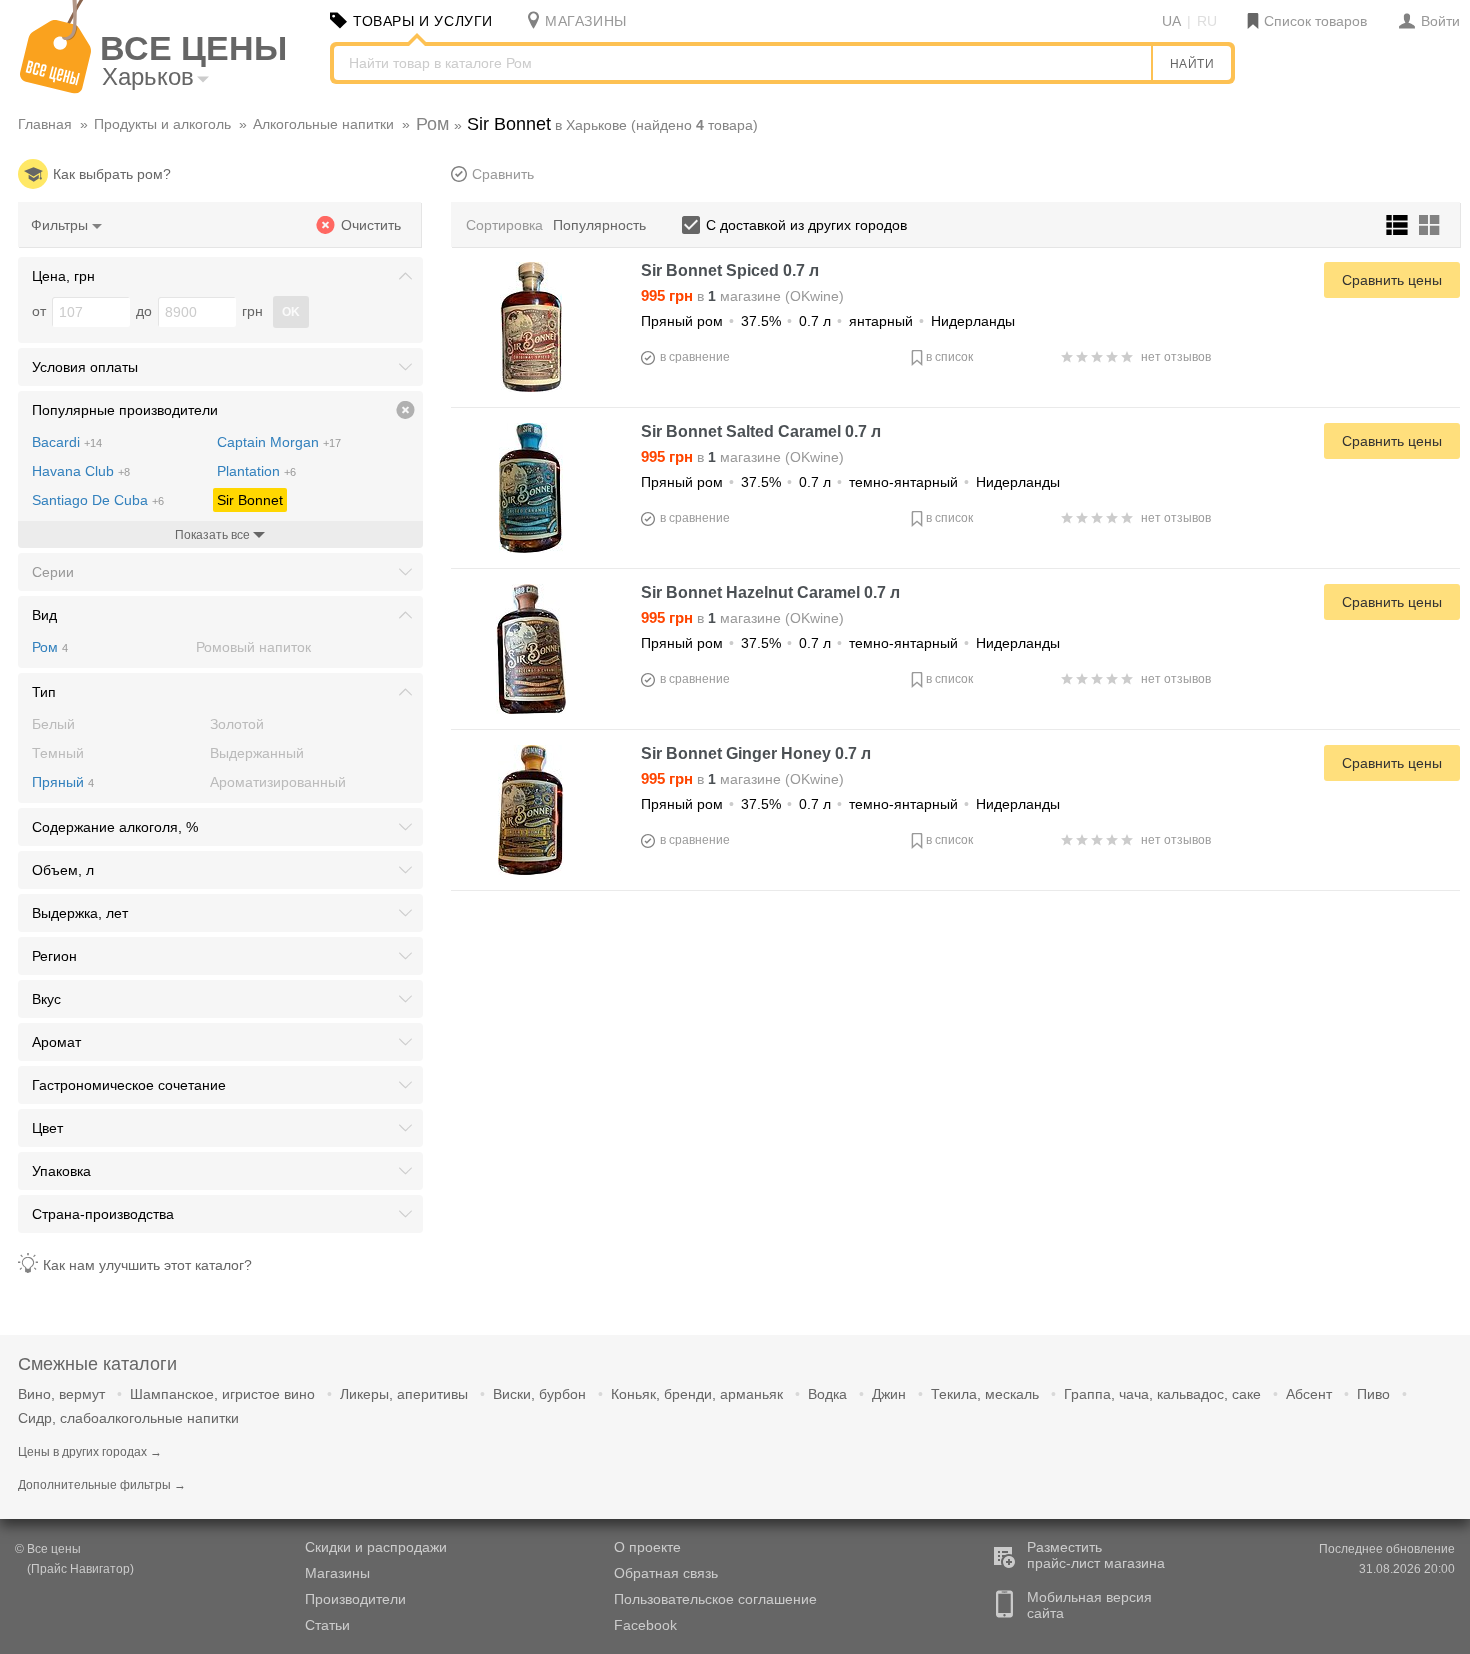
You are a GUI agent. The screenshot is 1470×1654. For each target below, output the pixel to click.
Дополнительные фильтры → (102, 1485)
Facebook (645, 1625)
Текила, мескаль (985, 1394)
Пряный (63, 782)
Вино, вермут (61, 1394)
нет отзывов (1176, 357)
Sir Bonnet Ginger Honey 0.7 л (756, 753)
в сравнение (695, 357)
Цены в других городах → (90, 1452)
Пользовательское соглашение (715, 1599)
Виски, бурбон (539, 1394)
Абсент (1309, 1394)
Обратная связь (666, 1573)
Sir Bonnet (250, 500)
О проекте (647, 1547)
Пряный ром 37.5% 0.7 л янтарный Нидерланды (828, 321)
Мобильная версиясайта (1089, 1605)
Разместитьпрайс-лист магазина (1096, 1555)
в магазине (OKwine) (742, 296)
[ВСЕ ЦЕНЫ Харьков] (55, 89)
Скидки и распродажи (376, 1547)
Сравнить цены (1392, 280)
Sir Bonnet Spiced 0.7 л (730, 270)
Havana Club (81, 471)
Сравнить (503, 174)
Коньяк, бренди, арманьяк (697, 1394)
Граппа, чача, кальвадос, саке (1162, 1394)
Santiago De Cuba (98, 500)
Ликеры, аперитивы (404, 1394)
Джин (889, 1394)
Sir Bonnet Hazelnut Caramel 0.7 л (770, 592)
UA (1171, 21)
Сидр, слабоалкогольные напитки (128, 1418)
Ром (50, 647)
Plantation (256, 471)
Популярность (599, 225)
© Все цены (48, 1549)
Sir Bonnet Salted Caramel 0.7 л (761, 431)
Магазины (337, 1573)
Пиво (1373, 1394)
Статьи (327, 1625)
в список (949, 357)
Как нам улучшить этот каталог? (147, 1265)
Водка (827, 1394)
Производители (355, 1599)
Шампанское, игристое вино (222, 1394)
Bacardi (67, 442)
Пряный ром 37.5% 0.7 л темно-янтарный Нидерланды (850, 482)
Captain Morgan (279, 442)
